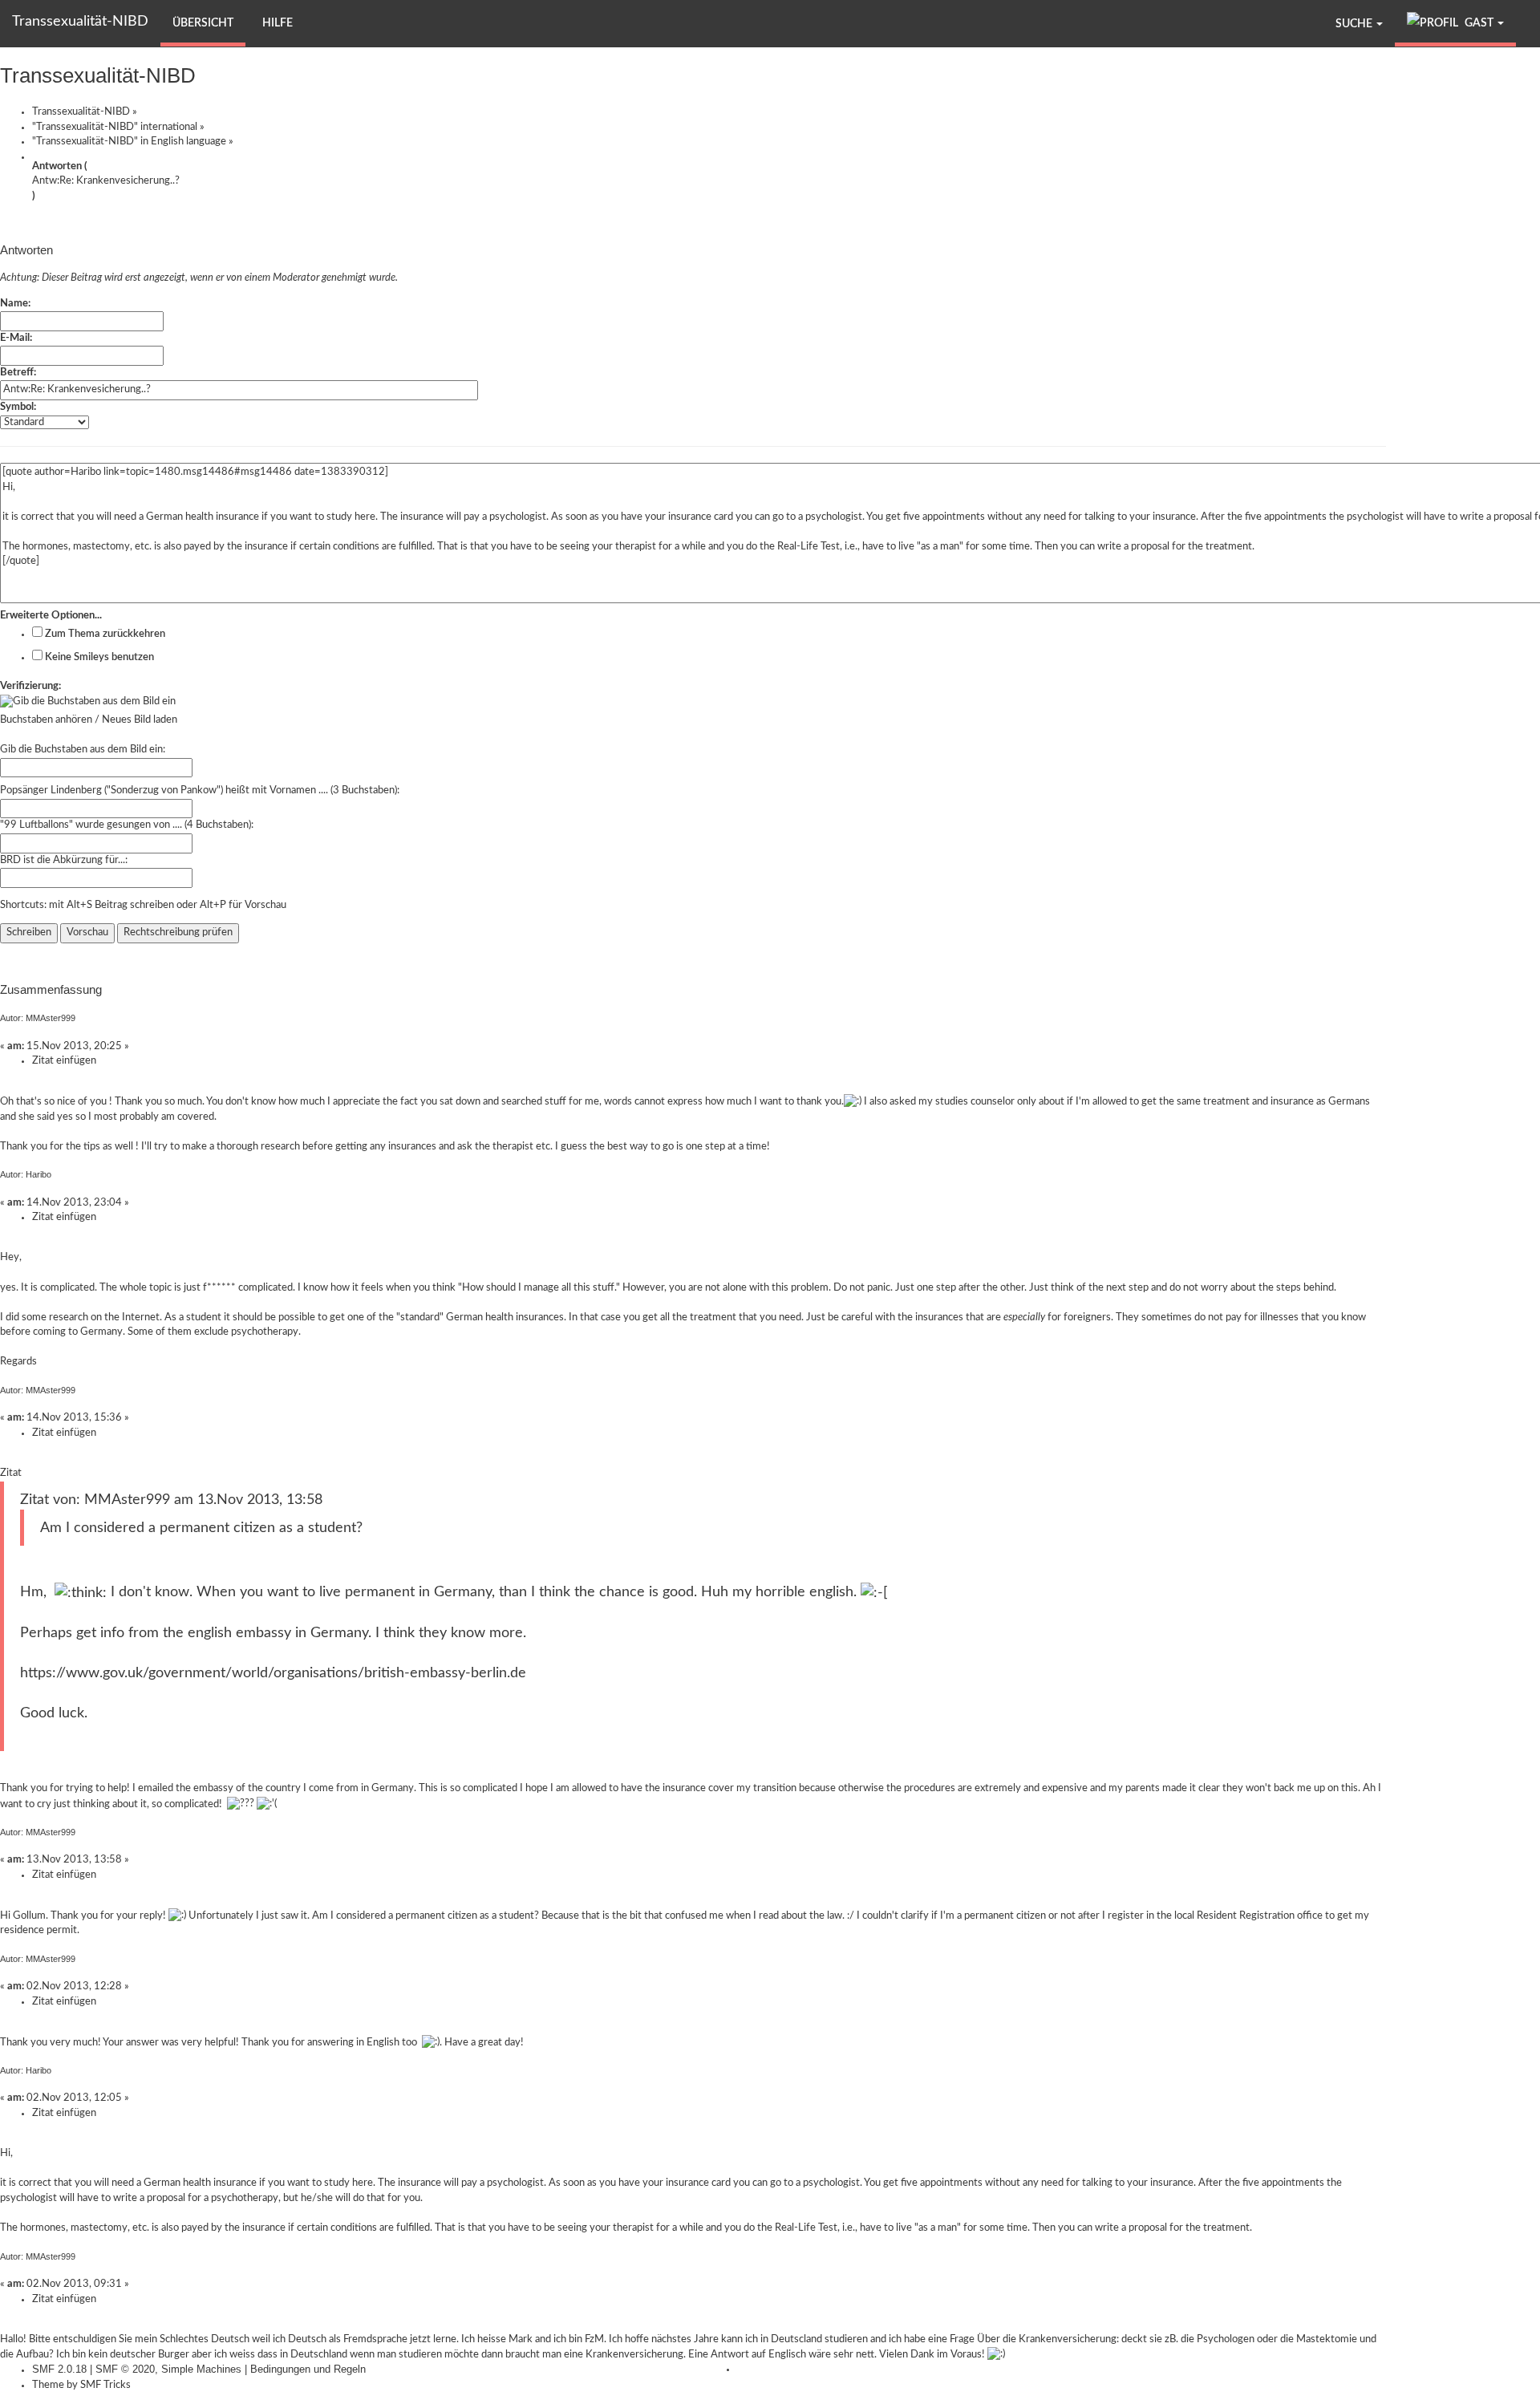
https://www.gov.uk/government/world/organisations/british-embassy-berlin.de (273, 1673)
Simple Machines (201, 2369)
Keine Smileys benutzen (98, 657)
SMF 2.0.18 (59, 2369)
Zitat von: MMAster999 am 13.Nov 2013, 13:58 (171, 1500)
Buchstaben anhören (46, 720)
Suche (1355, 24)
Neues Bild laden (140, 720)
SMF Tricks (105, 2385)
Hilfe (278, 23)
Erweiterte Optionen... (51, 616)
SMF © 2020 (125, 2369)
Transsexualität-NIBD (80, 22)
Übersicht (203, 23)
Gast (1479, 23)
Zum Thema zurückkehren (104, 634)
